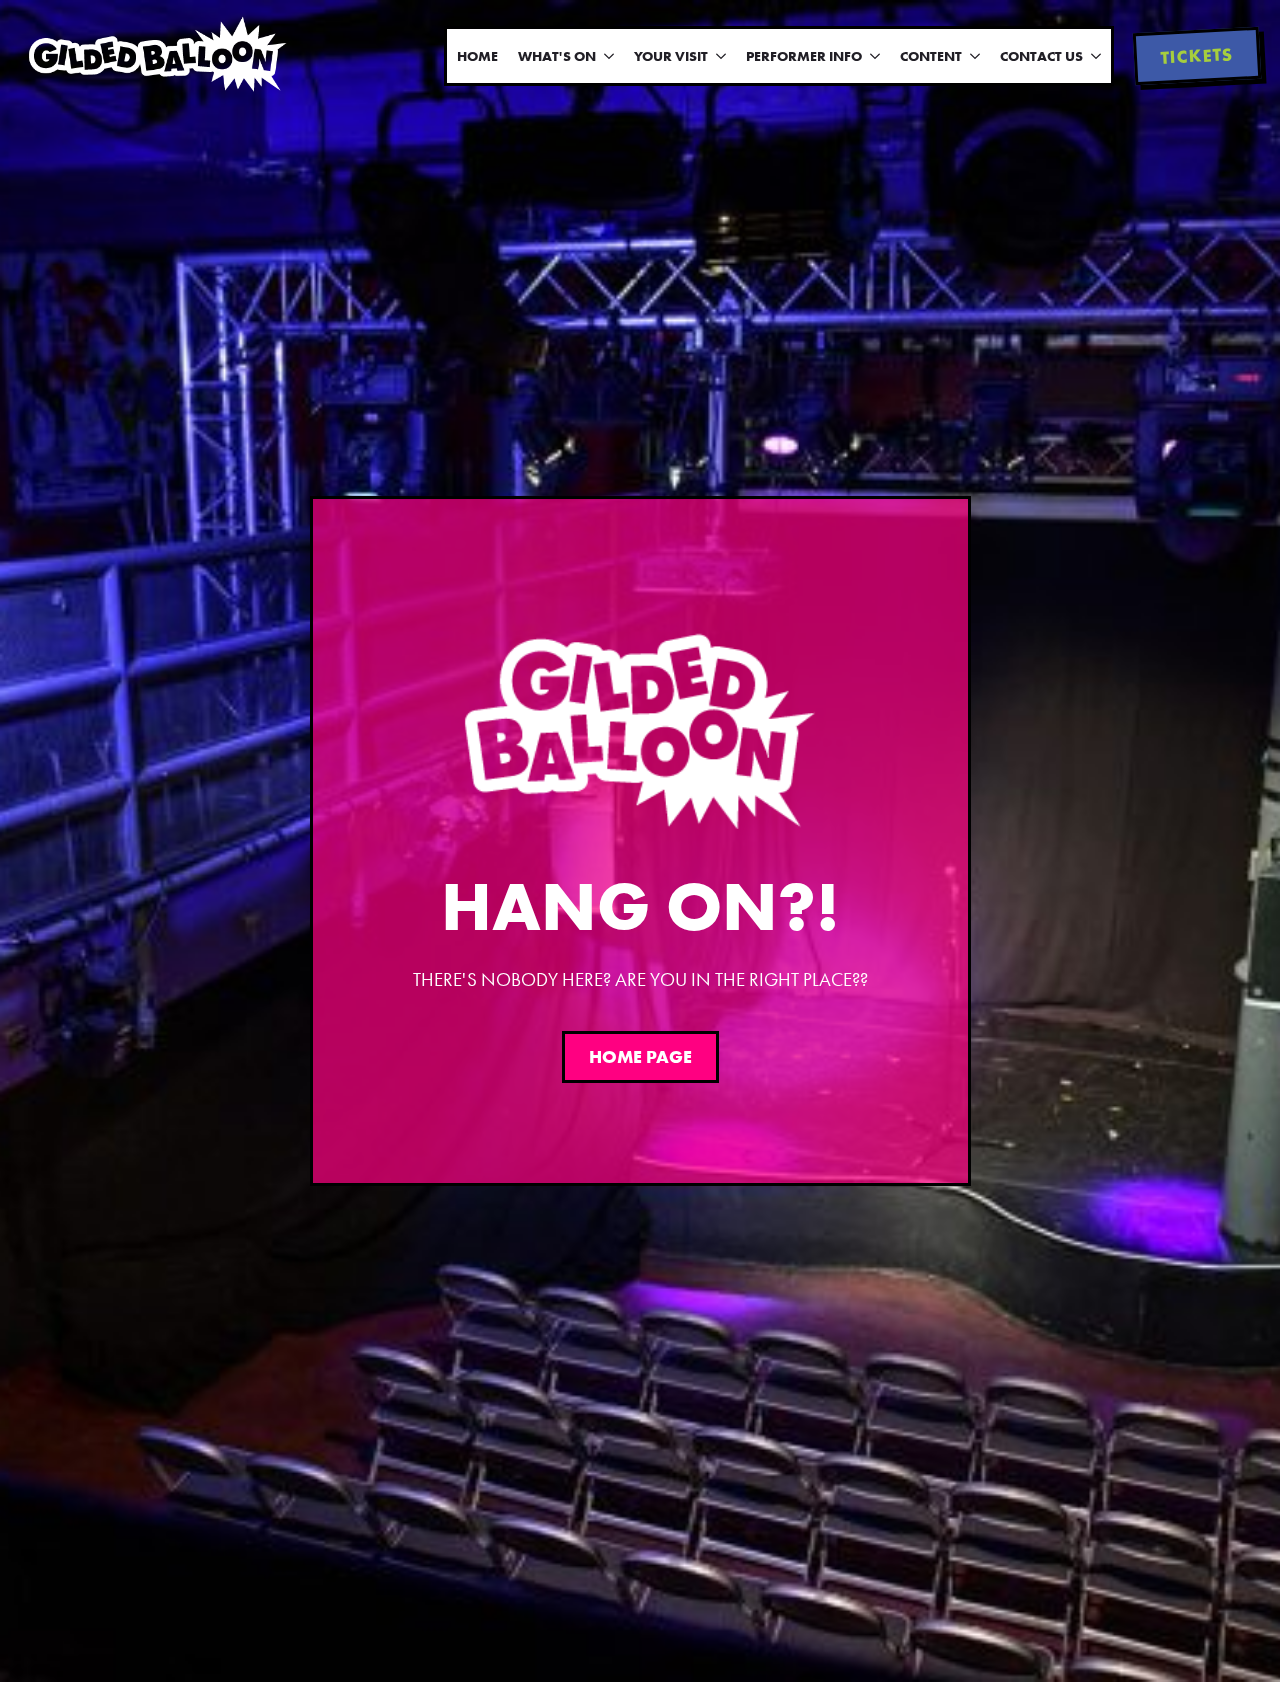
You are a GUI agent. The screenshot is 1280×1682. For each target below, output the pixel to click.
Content (931, 56)
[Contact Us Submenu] (1097, 56)
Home (477, 56)
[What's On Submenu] (610, 56)
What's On (557, 56)
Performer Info (804, 56)
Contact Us (1041, 56)
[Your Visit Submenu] (722, 56)
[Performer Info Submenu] (876, 56)
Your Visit (671, 56)
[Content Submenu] (976, 56)
